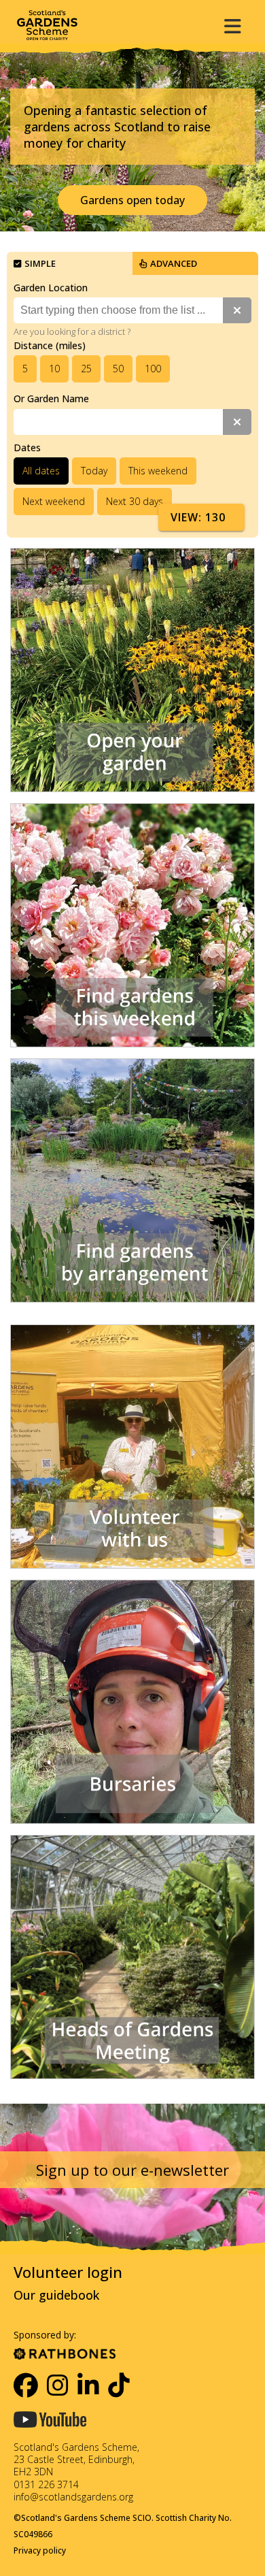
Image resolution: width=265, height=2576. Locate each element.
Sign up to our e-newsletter (132, 2170)
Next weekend (54, 501)
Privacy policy (40, 2550)
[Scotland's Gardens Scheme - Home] (47, 25)
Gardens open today (132, 200)
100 (153, 369)
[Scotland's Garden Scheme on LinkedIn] (89, 2385)
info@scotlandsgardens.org (73, 2497)
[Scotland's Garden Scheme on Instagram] (58, 2385)
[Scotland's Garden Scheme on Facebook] (26, 2385)
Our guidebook (56, 2295)
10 (54, 369)
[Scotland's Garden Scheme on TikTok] (120, 2385)
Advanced (174, 263)
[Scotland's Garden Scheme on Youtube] (50, 2433)
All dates (41, 471)
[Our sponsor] (65, 2351)
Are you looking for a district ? (72, 331)
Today (94, 471)
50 (118, 369)
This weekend (158, 471)
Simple (40, 263)
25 (86, 369)
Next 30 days (135, 501)
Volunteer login (68, 2272)
